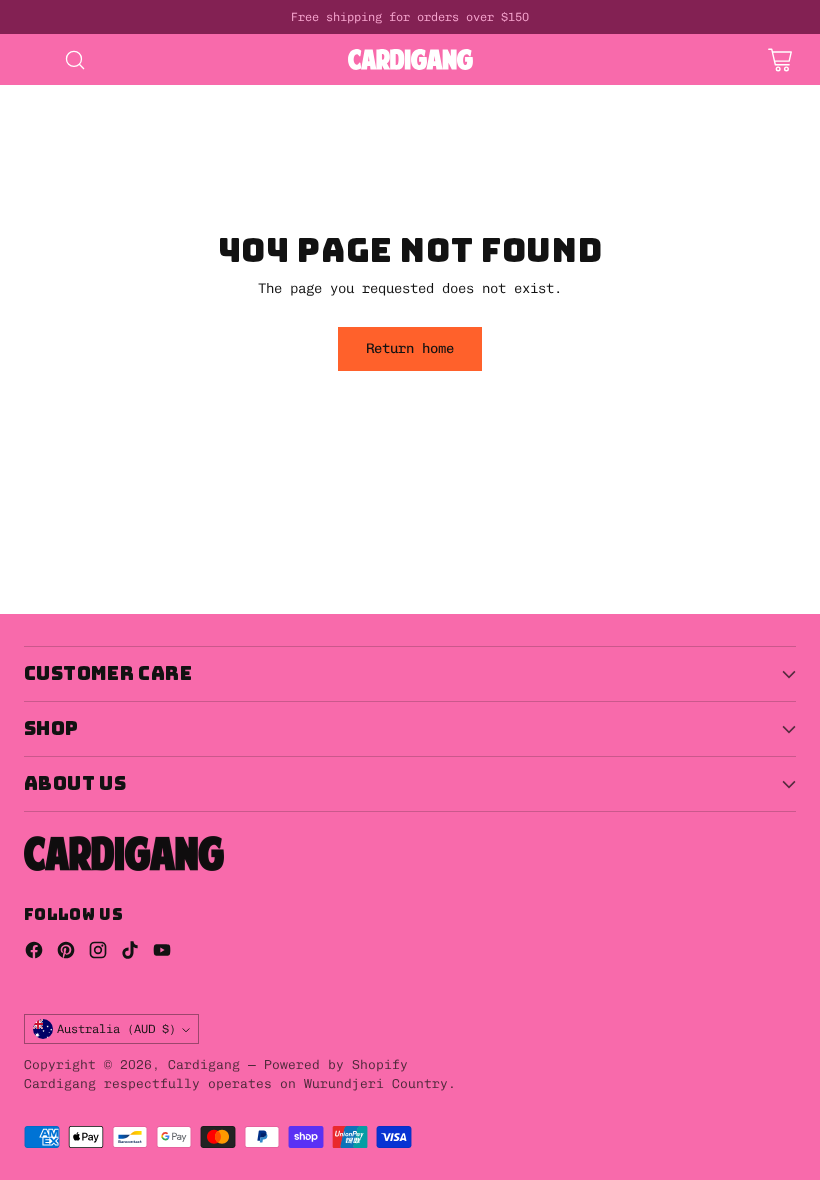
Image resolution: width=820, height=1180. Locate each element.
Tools (20, 159)
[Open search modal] (74, 59)
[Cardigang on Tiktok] (130, 953)
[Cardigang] (410, 60)
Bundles (244, 116)
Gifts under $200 (368, 138)
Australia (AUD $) (116, 1028)
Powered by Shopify (336, 1064)
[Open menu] (34, 59)
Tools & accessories (144, 159)
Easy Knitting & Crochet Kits (488, 95)
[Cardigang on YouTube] (162, 953)
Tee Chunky (164, 180)
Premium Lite (48, 180)
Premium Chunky (512, 159)
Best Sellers (48, 116)
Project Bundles (360, 116)
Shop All (156, 116)
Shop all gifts (516, 138)
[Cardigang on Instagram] (98, 953)
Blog (248, 180)
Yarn (264, 159)
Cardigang (204, 1064)
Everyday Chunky (368, 159)
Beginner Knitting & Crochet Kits (220, 95)
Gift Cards (556, 116)
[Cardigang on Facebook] (34, 953)
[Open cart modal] (779, 59)
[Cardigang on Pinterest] (66, 953)
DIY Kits (32, 95)
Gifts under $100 (212, 138)
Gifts (468, 116)
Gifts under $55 (60, 138)
